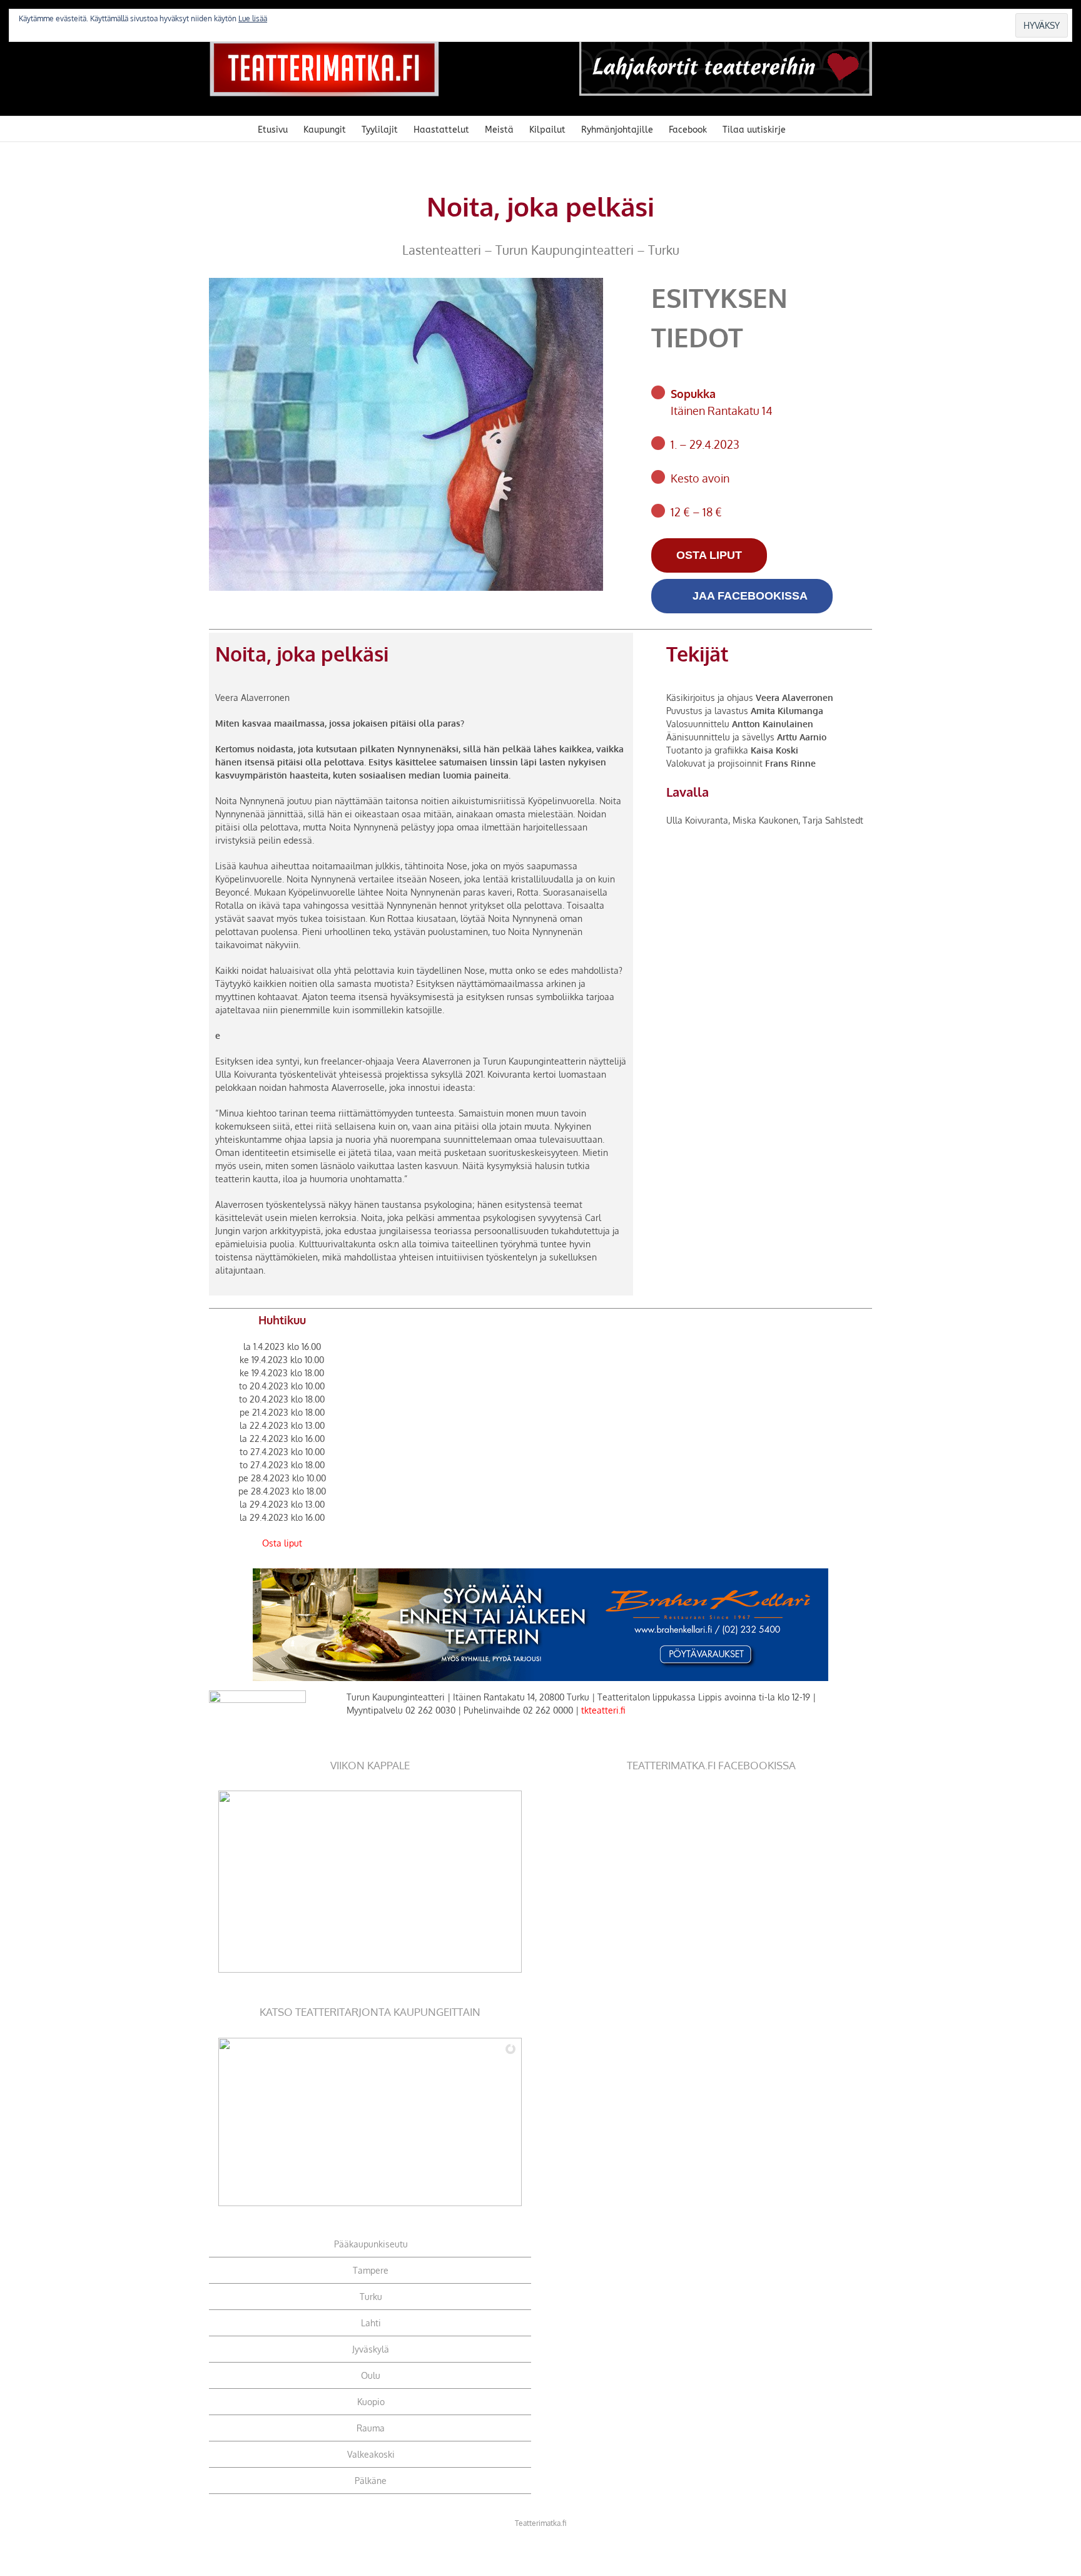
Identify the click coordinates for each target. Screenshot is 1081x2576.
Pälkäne (371, 2481)
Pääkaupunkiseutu (371, 2244)
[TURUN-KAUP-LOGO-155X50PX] (257, 1694)
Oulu (371, 2375)
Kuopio (371, 2402)
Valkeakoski (371, 2454)
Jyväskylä (371, 2349)
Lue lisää (253, 18)
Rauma (371, 2428)
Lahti (371, 2323)
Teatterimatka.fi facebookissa (711, 1765)
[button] (805, 129)
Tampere (371, 2270)
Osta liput (282, 1543)
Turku (371, 2297)
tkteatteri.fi (603, 1710)
